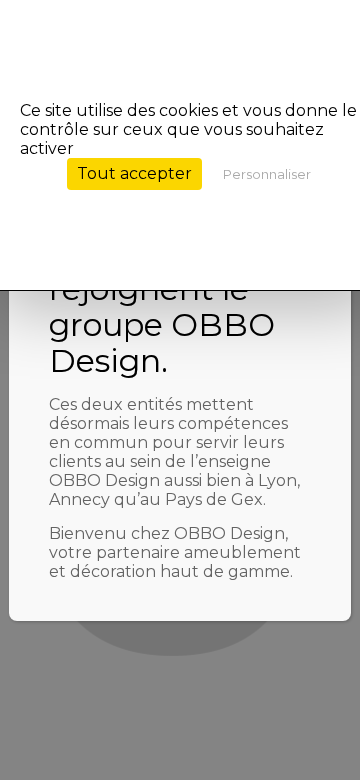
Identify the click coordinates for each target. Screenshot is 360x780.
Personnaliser (267, 174)
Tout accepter (134, 173)
